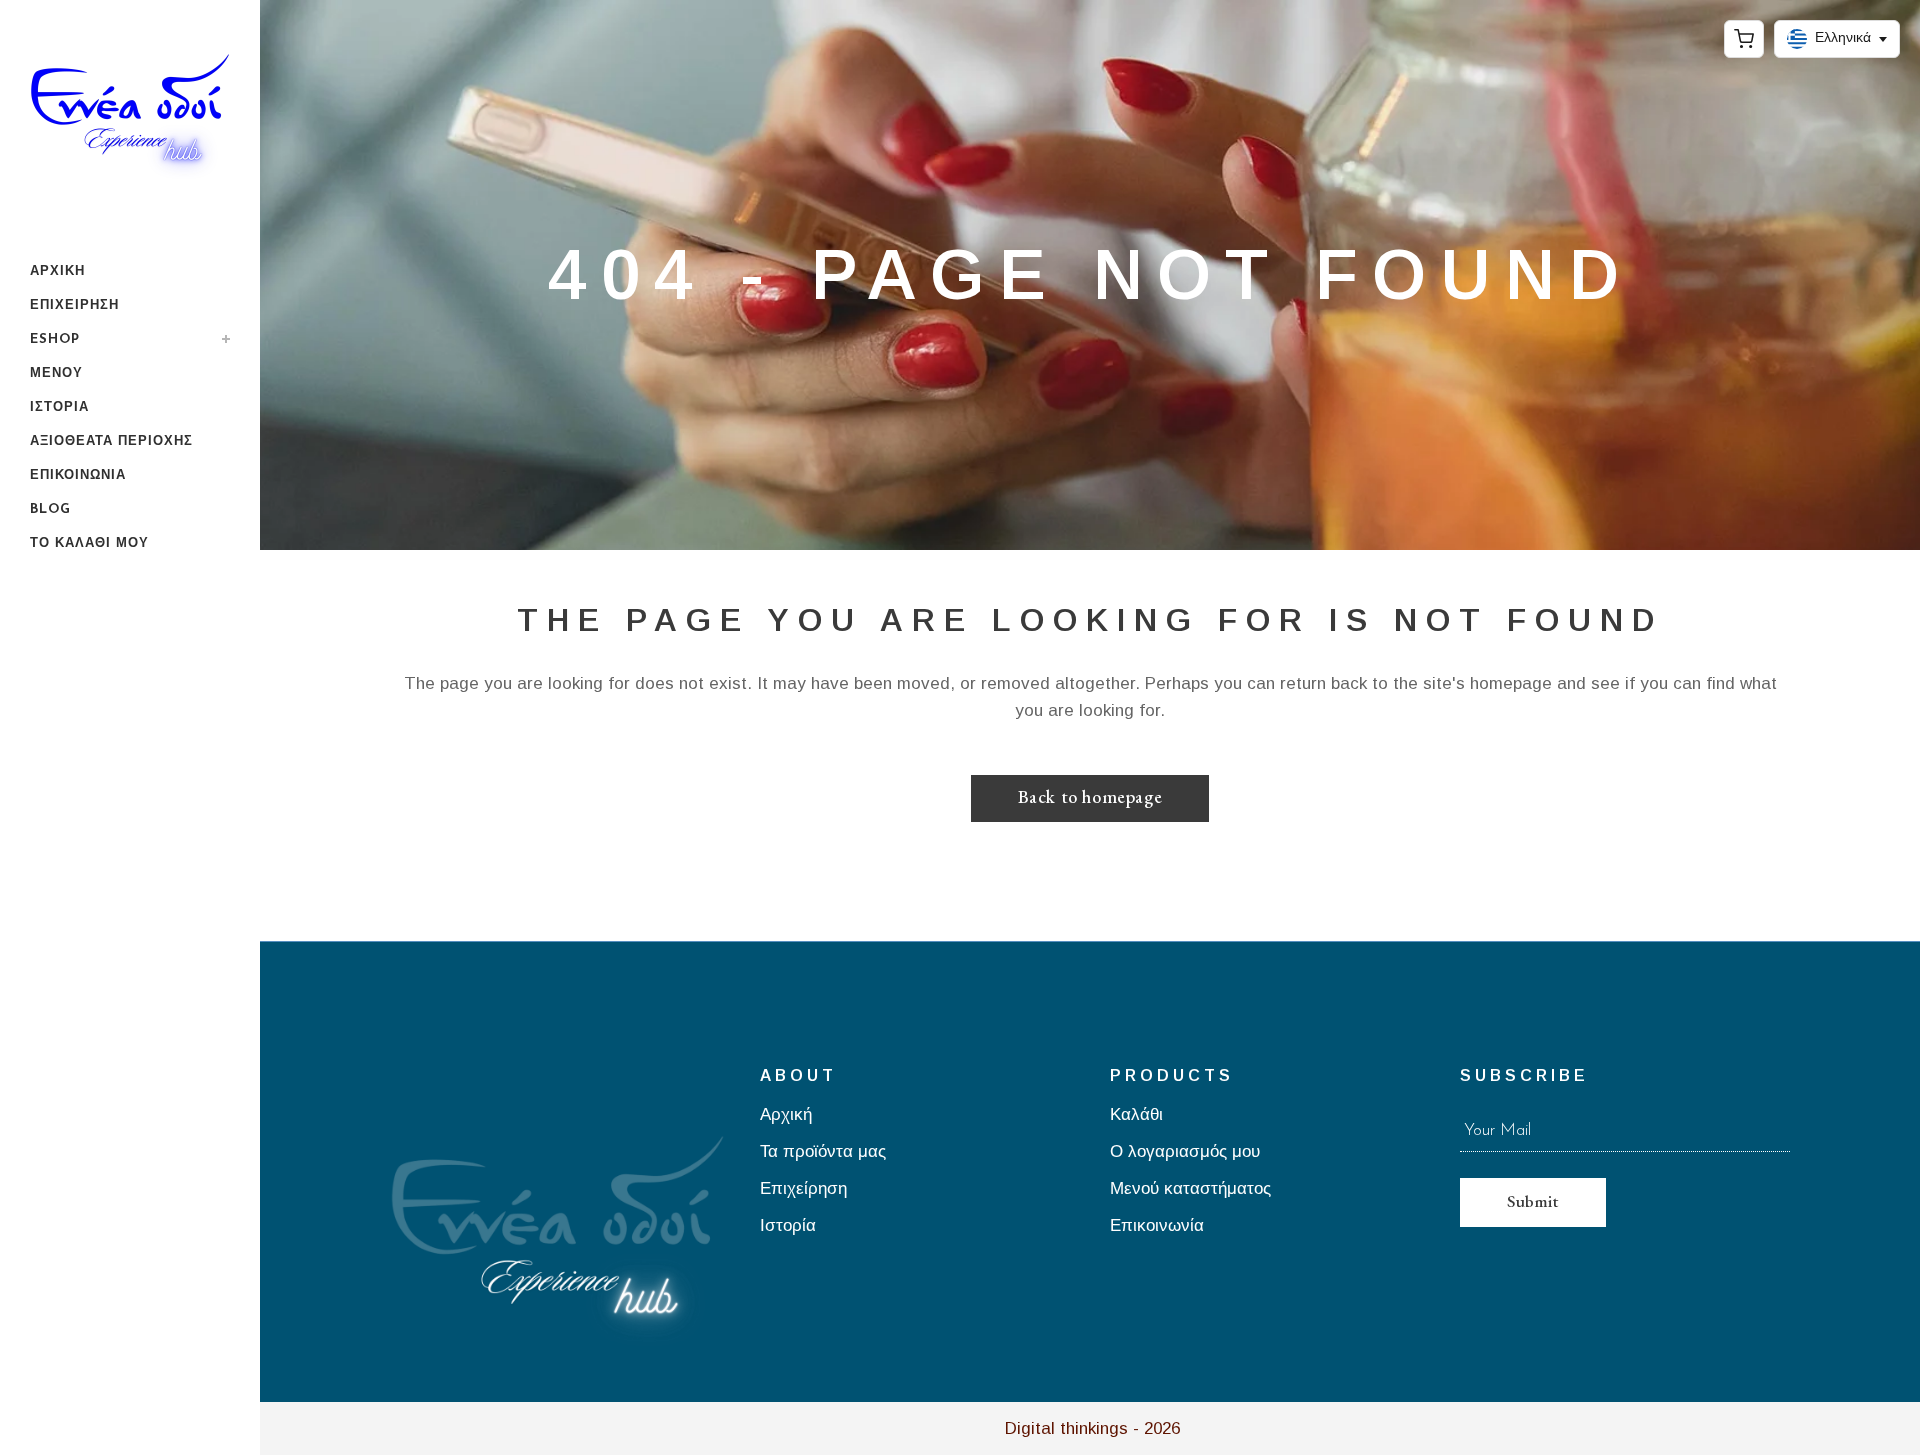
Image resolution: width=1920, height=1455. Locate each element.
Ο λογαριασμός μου (1185, 1152)
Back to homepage (1090, 796)
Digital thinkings (1066, 1428)
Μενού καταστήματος (1190, 1189)
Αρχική (786, 1115)
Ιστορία (788, 1226)
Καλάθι (1136, 1115)
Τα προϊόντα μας (823, 1152)
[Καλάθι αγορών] (1744, 39)
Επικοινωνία (1157, 1226)
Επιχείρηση (803, 1189)
